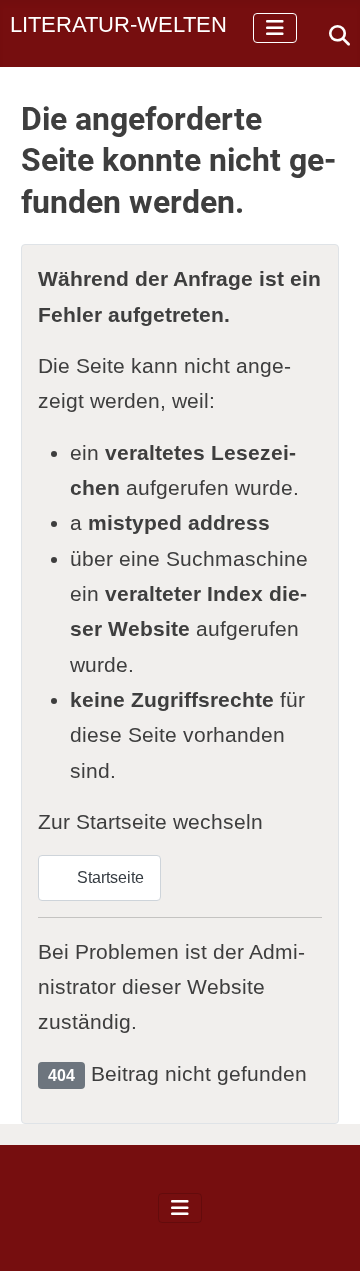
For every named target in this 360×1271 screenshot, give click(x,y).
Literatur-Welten (118, 24)
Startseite (108, 877)
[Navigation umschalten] (275, 28)
